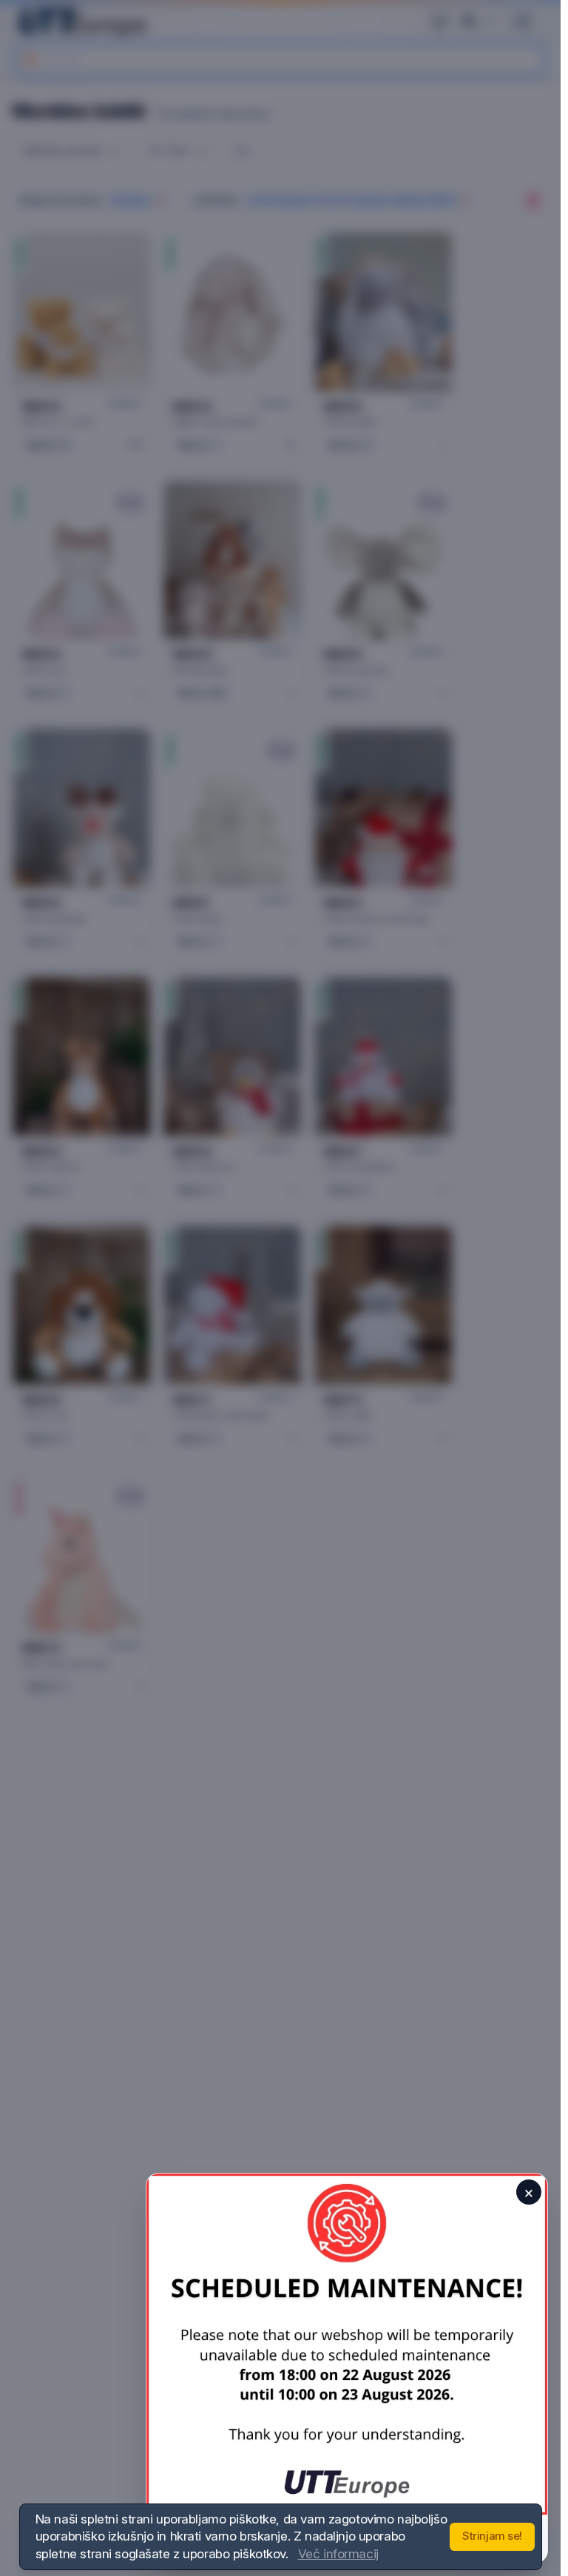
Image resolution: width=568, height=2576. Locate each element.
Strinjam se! (492, 2536)
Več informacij (338, 2554)
